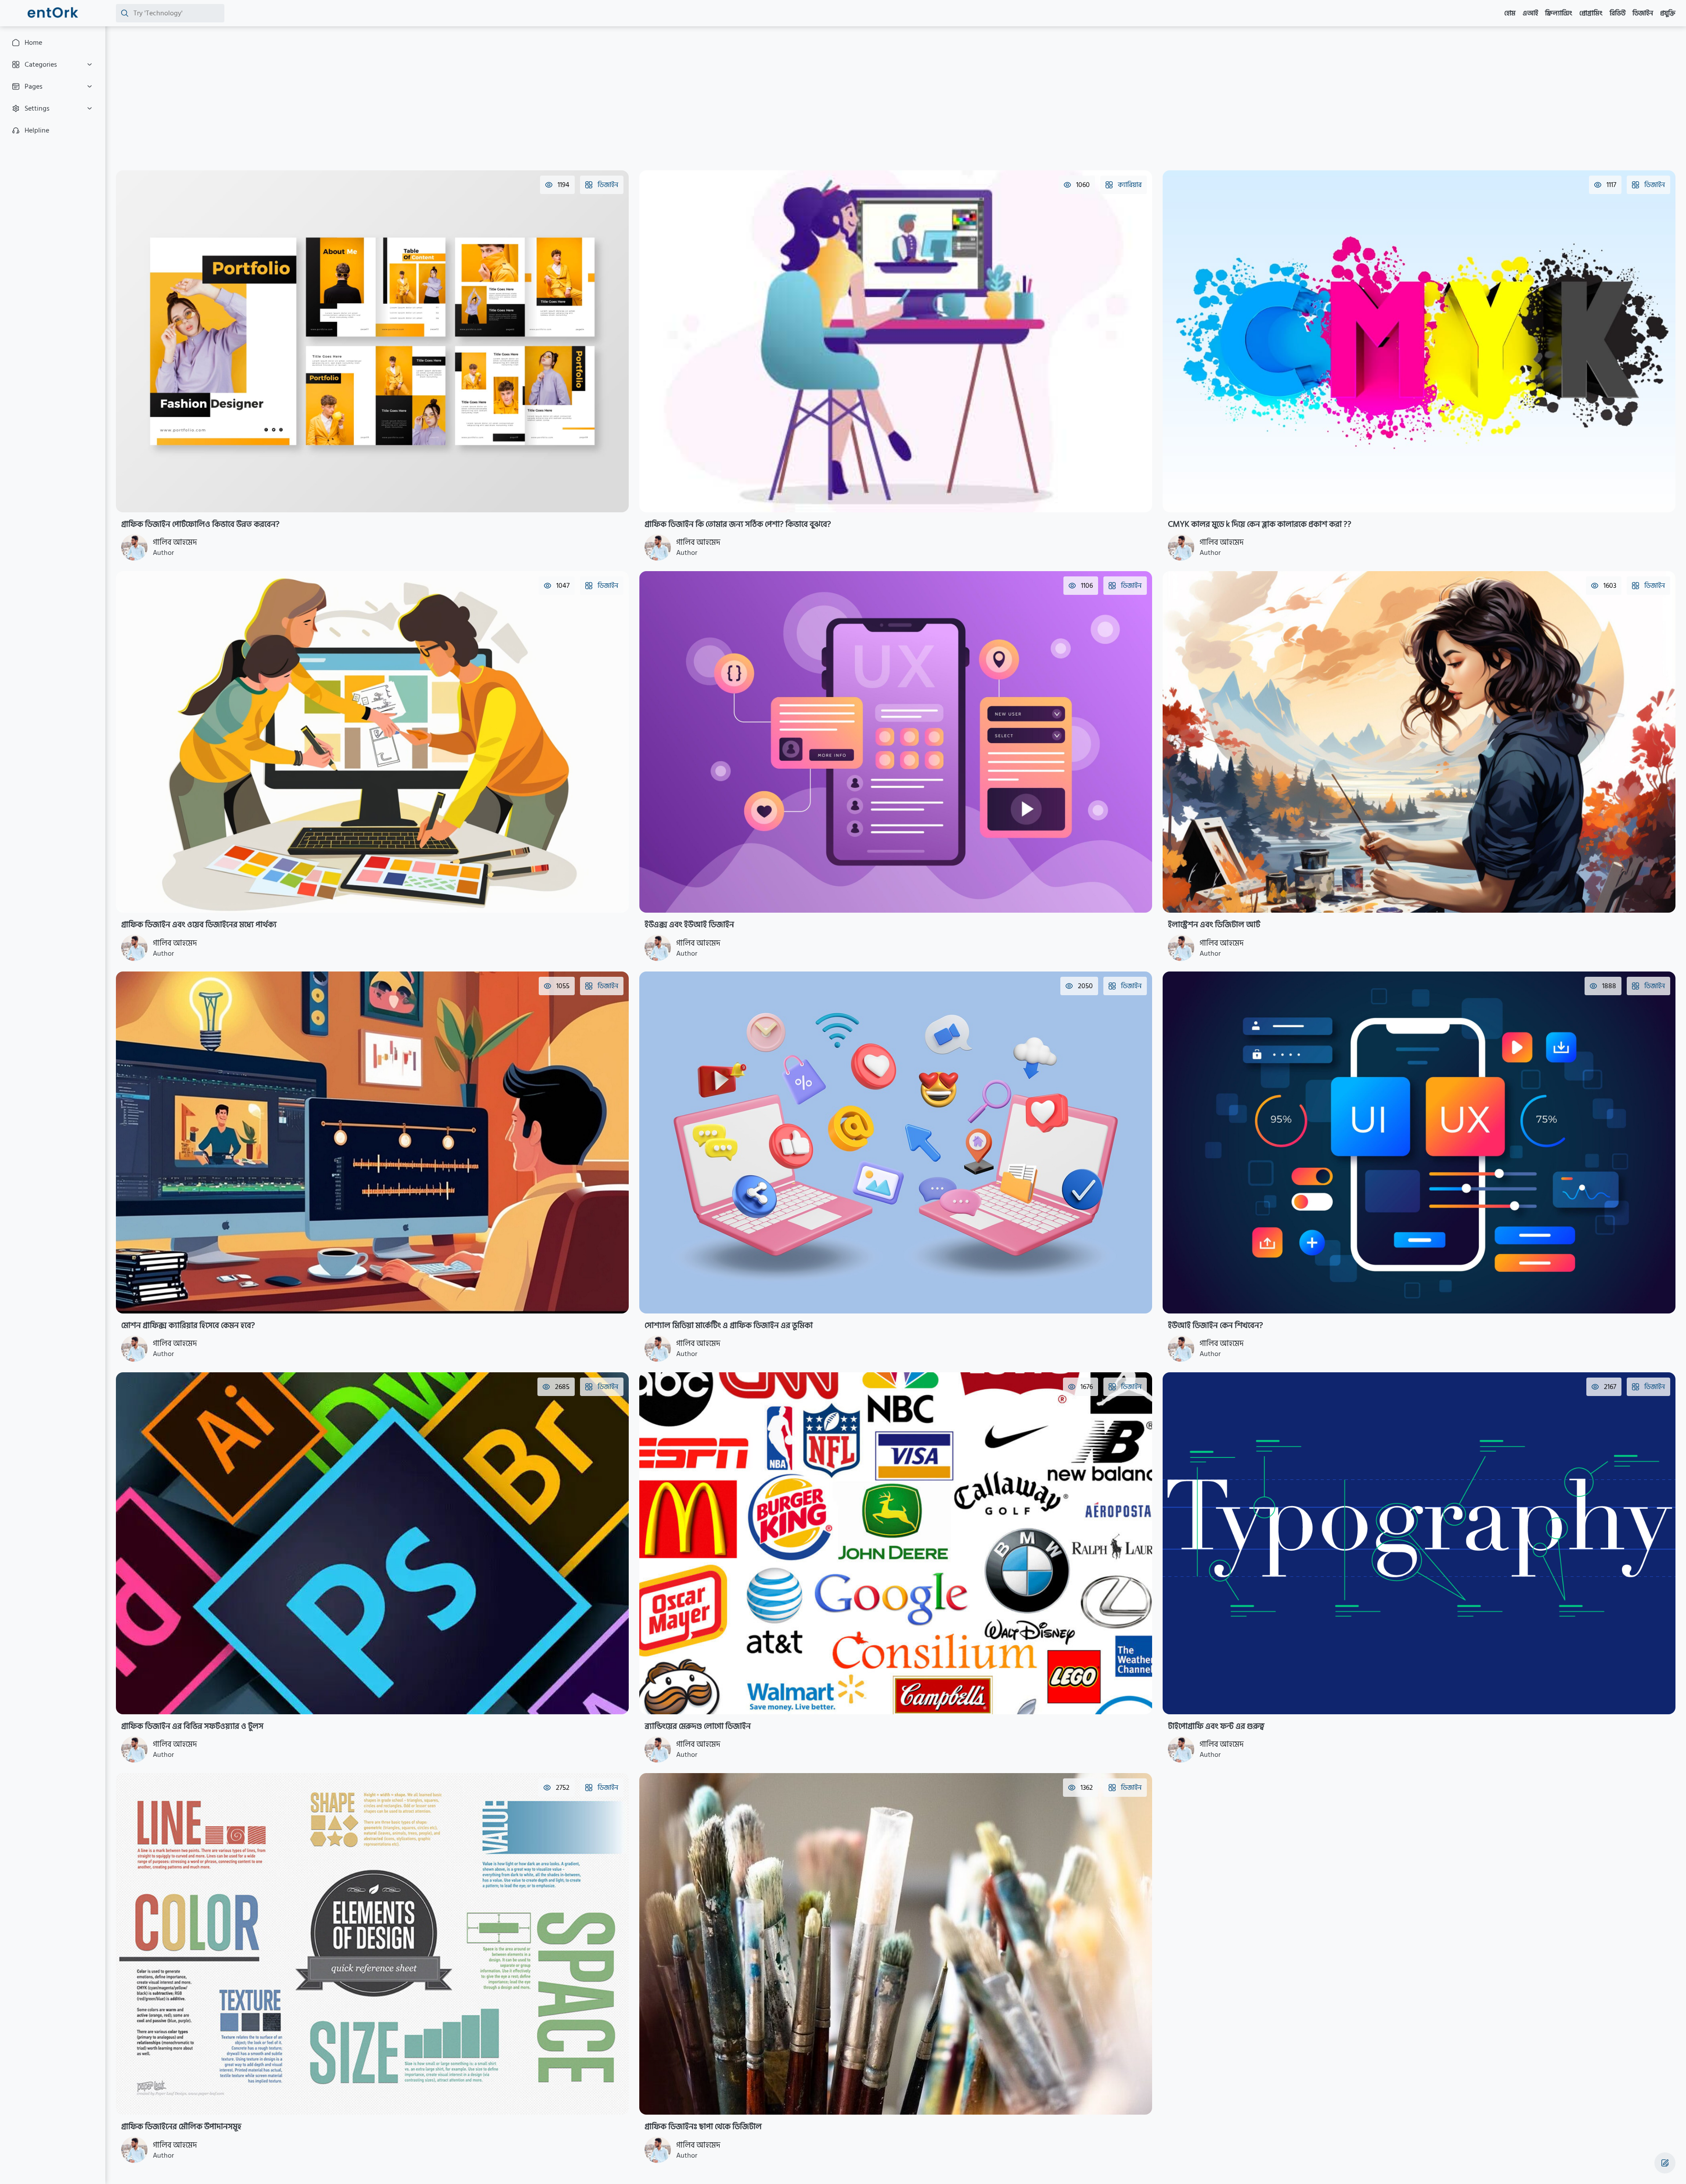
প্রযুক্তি (1668, 13)
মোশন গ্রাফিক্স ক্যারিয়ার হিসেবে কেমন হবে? (188, 1325)
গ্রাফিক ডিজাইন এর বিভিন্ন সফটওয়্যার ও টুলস (192, 1726)
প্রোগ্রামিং (1591, 13)
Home (33, 43)
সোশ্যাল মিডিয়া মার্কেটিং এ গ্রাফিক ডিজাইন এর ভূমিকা (729, 1325)
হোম (1510, 13)
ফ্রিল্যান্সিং (1559, 13)
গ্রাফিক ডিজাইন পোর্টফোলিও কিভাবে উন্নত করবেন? (200, 524)
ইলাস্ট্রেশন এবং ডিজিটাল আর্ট (1214, 925)
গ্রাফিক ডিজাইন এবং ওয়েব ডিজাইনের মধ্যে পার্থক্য (199, 925)
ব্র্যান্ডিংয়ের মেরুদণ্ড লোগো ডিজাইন (698, 1726)
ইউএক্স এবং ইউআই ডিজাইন (689, 925)
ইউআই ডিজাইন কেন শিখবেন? (1216, 1325)
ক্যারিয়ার (1130, 185)
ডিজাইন (1643, 13)
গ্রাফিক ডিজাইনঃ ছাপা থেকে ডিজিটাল (703, 2126)
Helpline (37, 130)
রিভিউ (1618, 13)
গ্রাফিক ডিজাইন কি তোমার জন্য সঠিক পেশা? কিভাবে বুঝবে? (738, 524)
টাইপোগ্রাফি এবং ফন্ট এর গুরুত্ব (1216, 1726)
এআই (1530, 13)
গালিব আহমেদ (175, 542)
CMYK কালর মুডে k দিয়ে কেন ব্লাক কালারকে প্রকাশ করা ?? (1260, 524)
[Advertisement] (379, 98)
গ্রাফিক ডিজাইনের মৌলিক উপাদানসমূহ (181, 2126)
